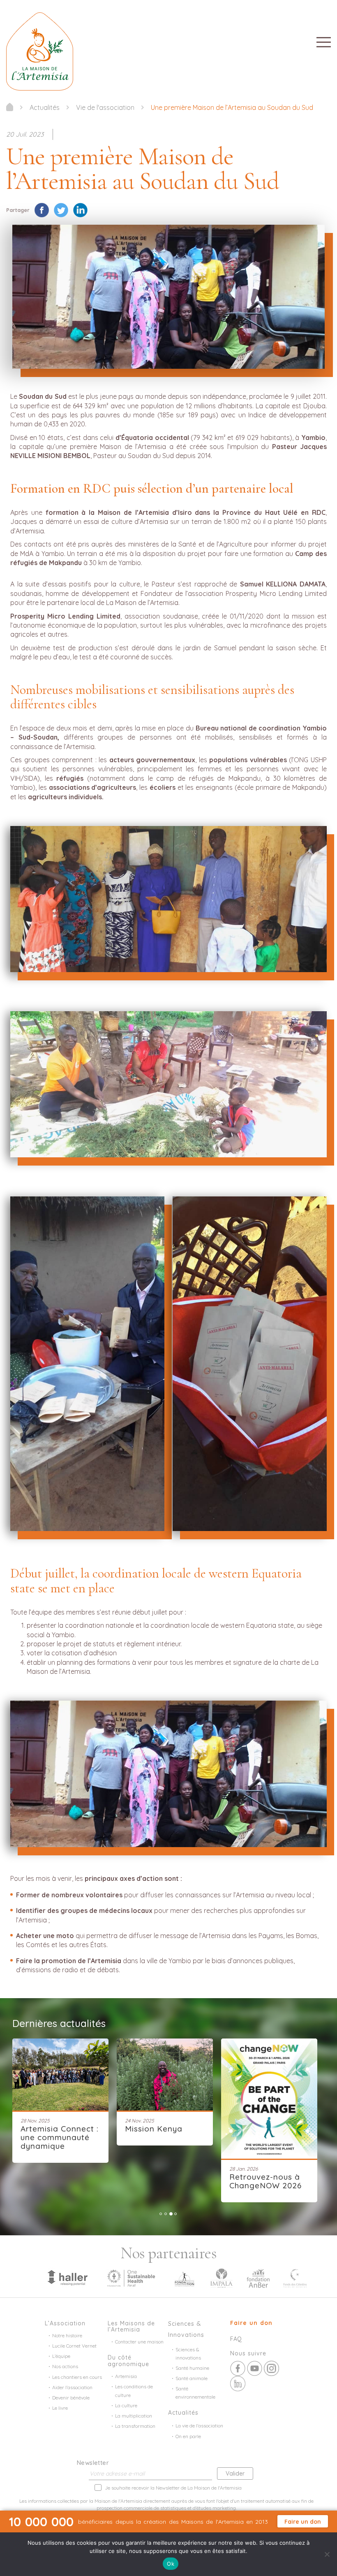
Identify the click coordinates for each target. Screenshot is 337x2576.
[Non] (327, 2554)
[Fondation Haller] (67, 2277)
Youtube (255, 2368)
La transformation (135, 2426)
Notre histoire (67, 2335)
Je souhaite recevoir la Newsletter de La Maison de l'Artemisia (173, 2488)
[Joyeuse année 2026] (269, 2073)
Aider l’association (72, 2387)
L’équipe (61, 2356)
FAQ (236, 2339)
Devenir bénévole (71, 2398)
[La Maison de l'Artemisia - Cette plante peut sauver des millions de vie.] (10, 107)
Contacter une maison (139, 2342)
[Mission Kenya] (60, 2075)
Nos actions (65, 2366)
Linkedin (238, 2384)
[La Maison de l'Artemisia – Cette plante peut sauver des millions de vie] (40, 51)
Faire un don (251, 2323)
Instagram (271, 2368)
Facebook (238, 2368)
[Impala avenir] (222, 2277)
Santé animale (192, 2378)
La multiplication (134, 2416)
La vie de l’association (199, 2426)
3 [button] (171, 2214)
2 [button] (166, 2214)
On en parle (188, 2436)
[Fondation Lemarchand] (185, 2277)
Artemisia (126, 2376)
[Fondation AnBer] (258, 2277)
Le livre (60, 2408)
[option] (65, 2092)
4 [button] (176, 2214)
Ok (171, 2564)
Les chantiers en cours (77, 2377)
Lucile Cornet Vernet (74, 2346)
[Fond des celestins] (295, 2277)
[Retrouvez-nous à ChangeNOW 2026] (165, 2099)
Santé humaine (192, 2368)
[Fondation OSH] (131, 2277)
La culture (126, 2405)
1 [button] (161, 2214)
